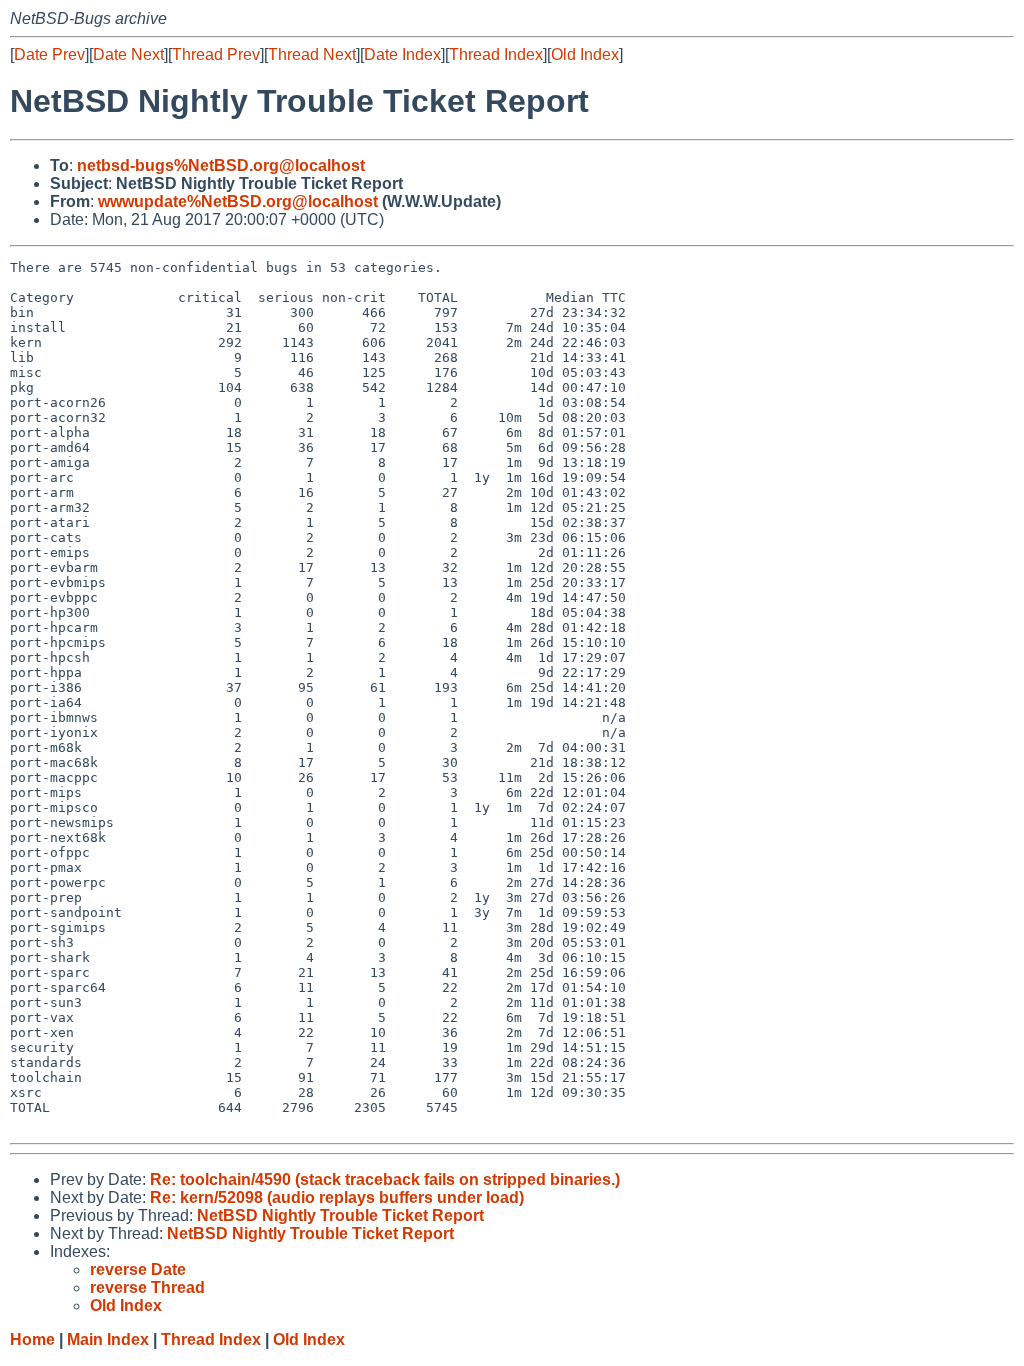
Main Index (108, 1339)
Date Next (128, 54)
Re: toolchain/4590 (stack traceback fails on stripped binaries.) (385, 1179)
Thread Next (312, 54)
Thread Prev (216, 54)
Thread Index (496, 54)
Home (32, 1339)
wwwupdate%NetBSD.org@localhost (238, 201)
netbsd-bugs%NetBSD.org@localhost (221, 165)
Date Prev (49, 54)
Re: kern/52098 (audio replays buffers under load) (337, 1197)
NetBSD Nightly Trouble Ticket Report (340, 1215)
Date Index (402, 54)
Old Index (585, 54)
